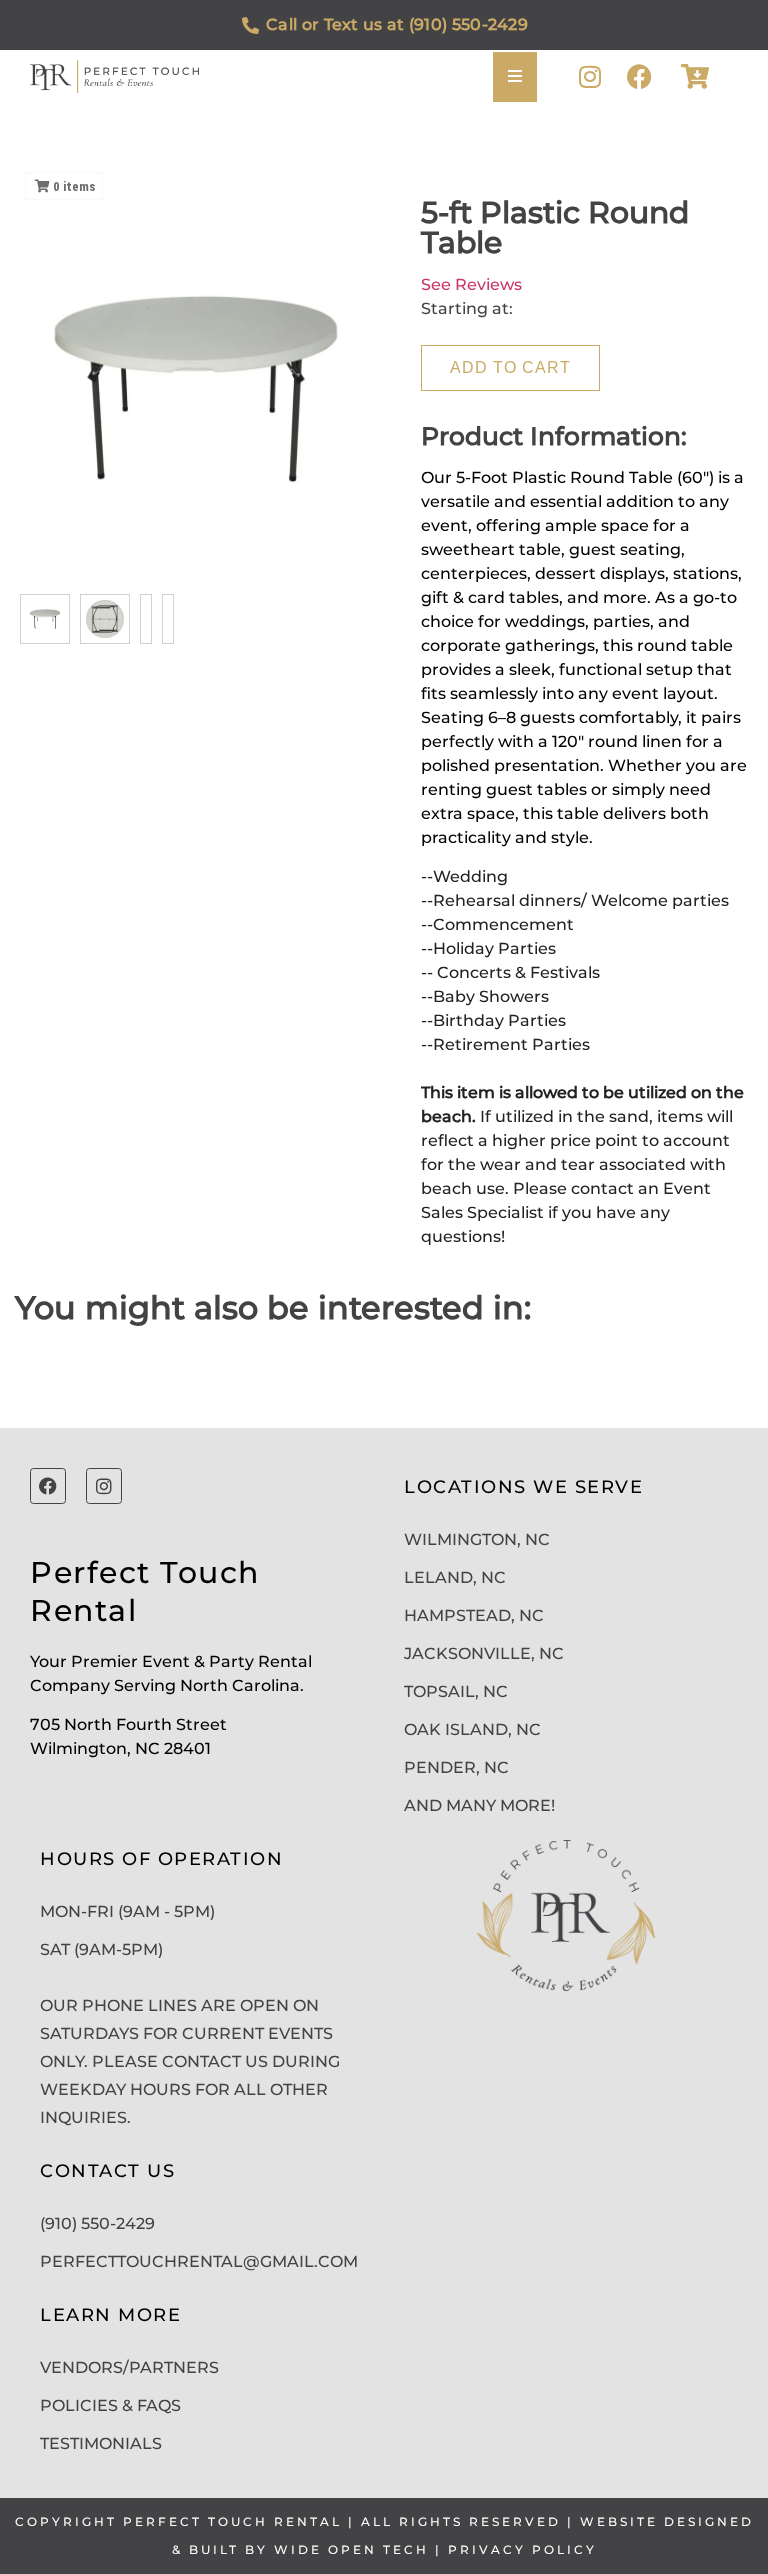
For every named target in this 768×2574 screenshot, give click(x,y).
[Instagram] (589, 76)
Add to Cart (510, 367)
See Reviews (471, 284)
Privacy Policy (522, 2549)
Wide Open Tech (351, 2549)
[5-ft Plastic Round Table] (45, 619)
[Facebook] (639, 76)
